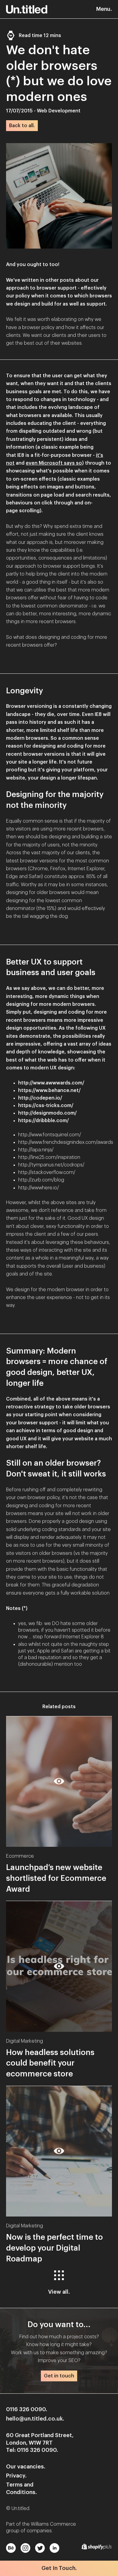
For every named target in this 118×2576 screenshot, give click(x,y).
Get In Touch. (59, 2568)
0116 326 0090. (27, 2409)
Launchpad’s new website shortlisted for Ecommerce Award (56, 1878)
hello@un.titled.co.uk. (35, 2419)
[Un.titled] (27, 9)
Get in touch (59, 2376)
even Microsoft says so (54, 463)
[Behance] (10, 2547)
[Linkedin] (53, 2547)
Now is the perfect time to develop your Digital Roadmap (54, 2248)
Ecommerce (20, 1856)
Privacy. (16, 2476)
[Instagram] (24, 2547)
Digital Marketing (25, 2041)
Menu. (104, 9)
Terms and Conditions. (21, 2488)
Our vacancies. (26, 2467)
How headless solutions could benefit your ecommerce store (50, 2063)
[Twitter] (39, 2547)
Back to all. (22, 126)
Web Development (59, 111)
